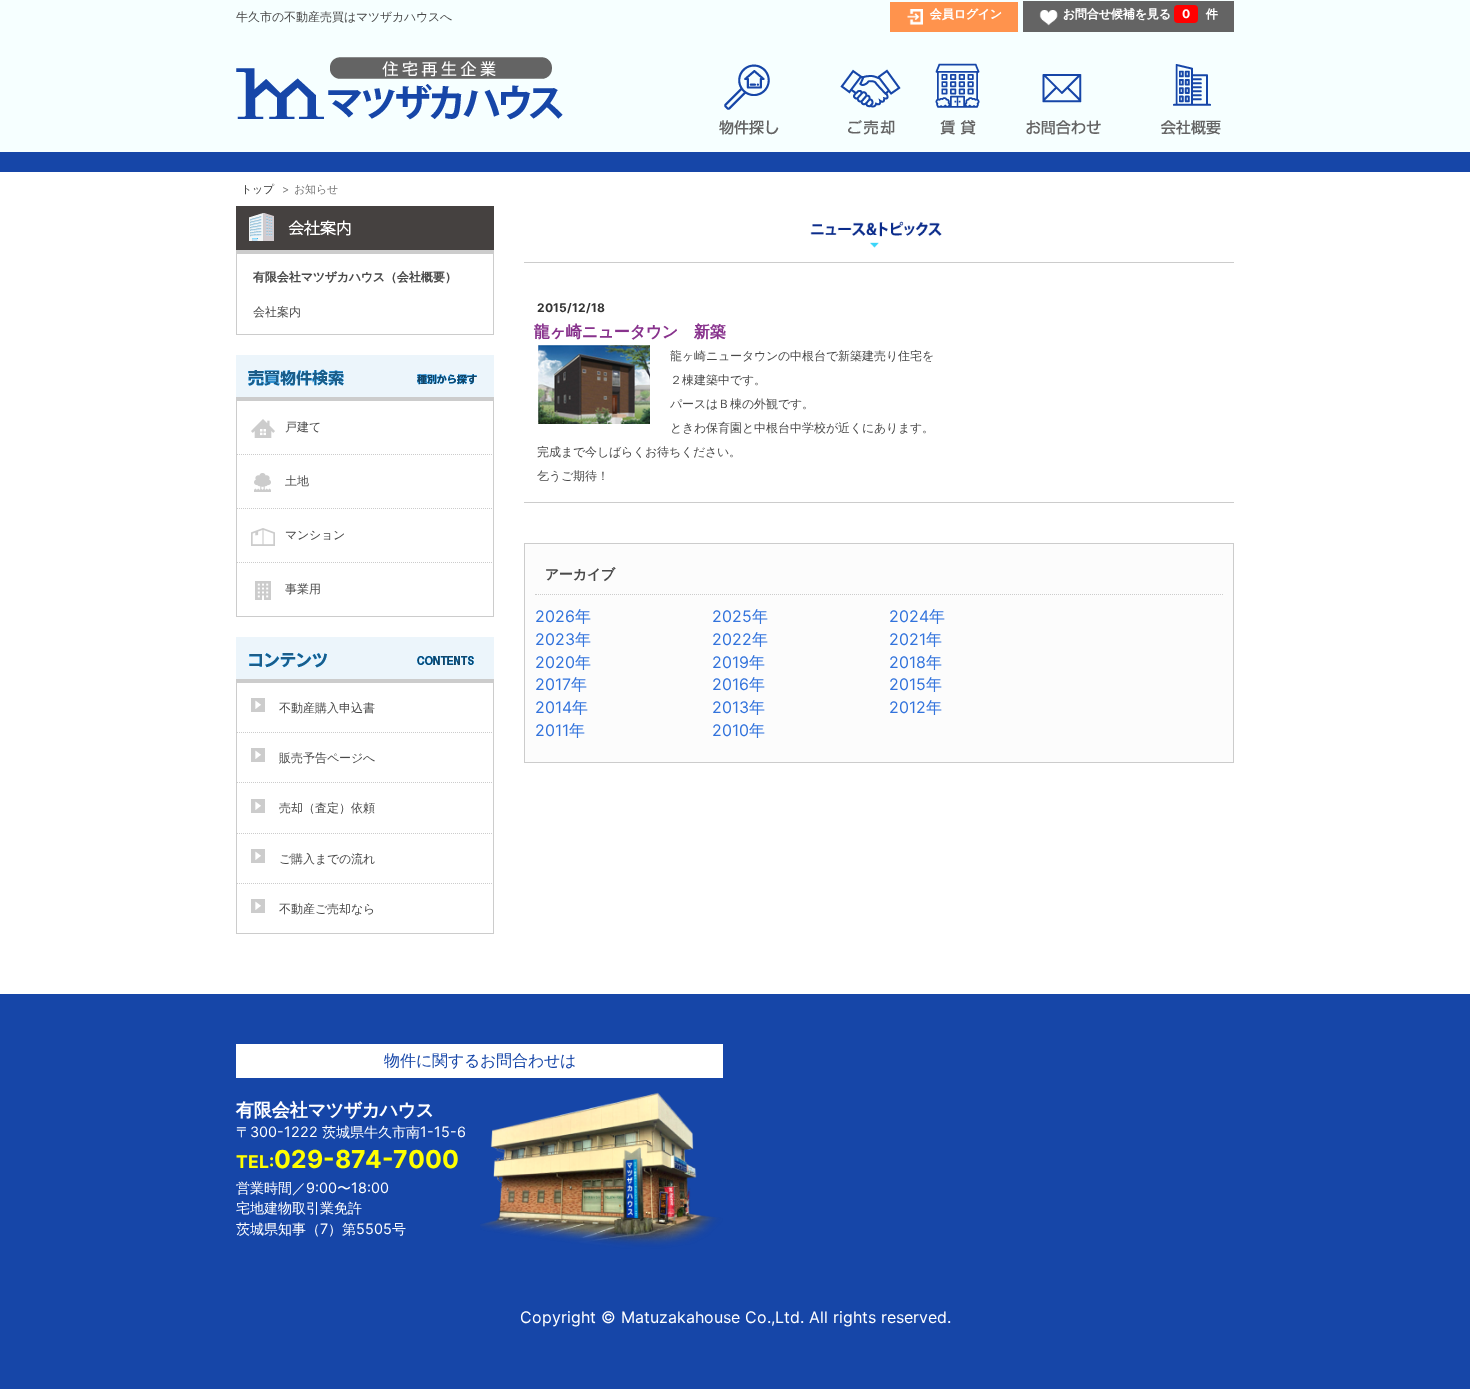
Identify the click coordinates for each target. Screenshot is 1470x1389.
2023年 (563, 639)
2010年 (738, 730)
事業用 (303, 588)
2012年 (915, 707)
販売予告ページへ (327, 757)
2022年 (740, 639)
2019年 (738, 662)
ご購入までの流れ (327, 858)
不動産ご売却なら (327, 908)
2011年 (560, 730)
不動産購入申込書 (327, 707)
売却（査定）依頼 (327, 807)
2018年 (915, 662)
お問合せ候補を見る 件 (1140, 13)
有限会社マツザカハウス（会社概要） (355, 276)
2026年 (563, 616)
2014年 (561, 707)
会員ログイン (966, 13)
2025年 (740, 616)
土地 (297, 480)
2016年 (738, 684)
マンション (315, 534)
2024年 (917, 616)
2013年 (738, 707)
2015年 (915, 684)
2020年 (563, 662)
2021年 (915, 639)
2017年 (561, 684)
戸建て (303, 426)
